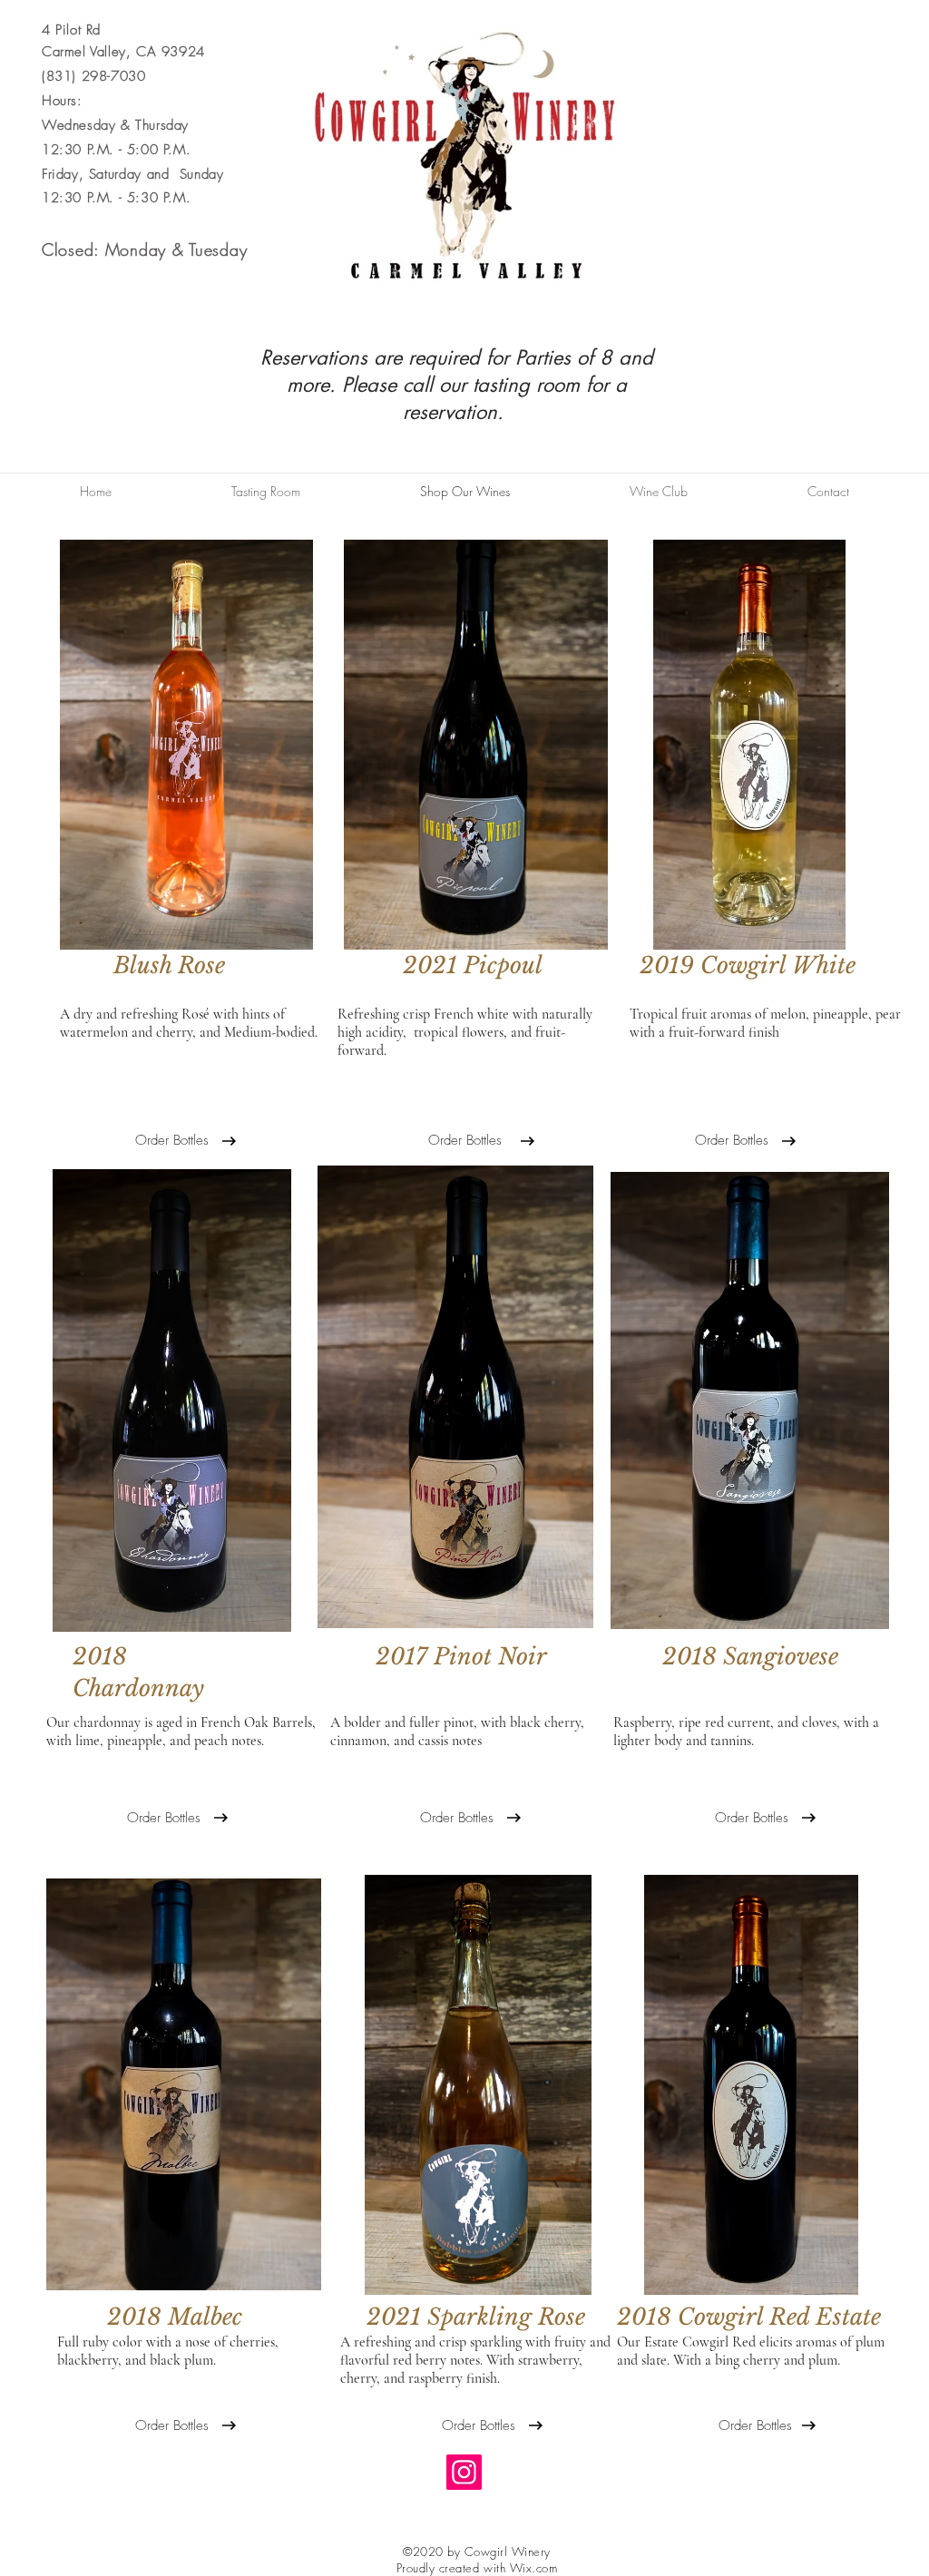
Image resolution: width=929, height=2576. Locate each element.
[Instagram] (464, 2472)
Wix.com (534, 2568)
